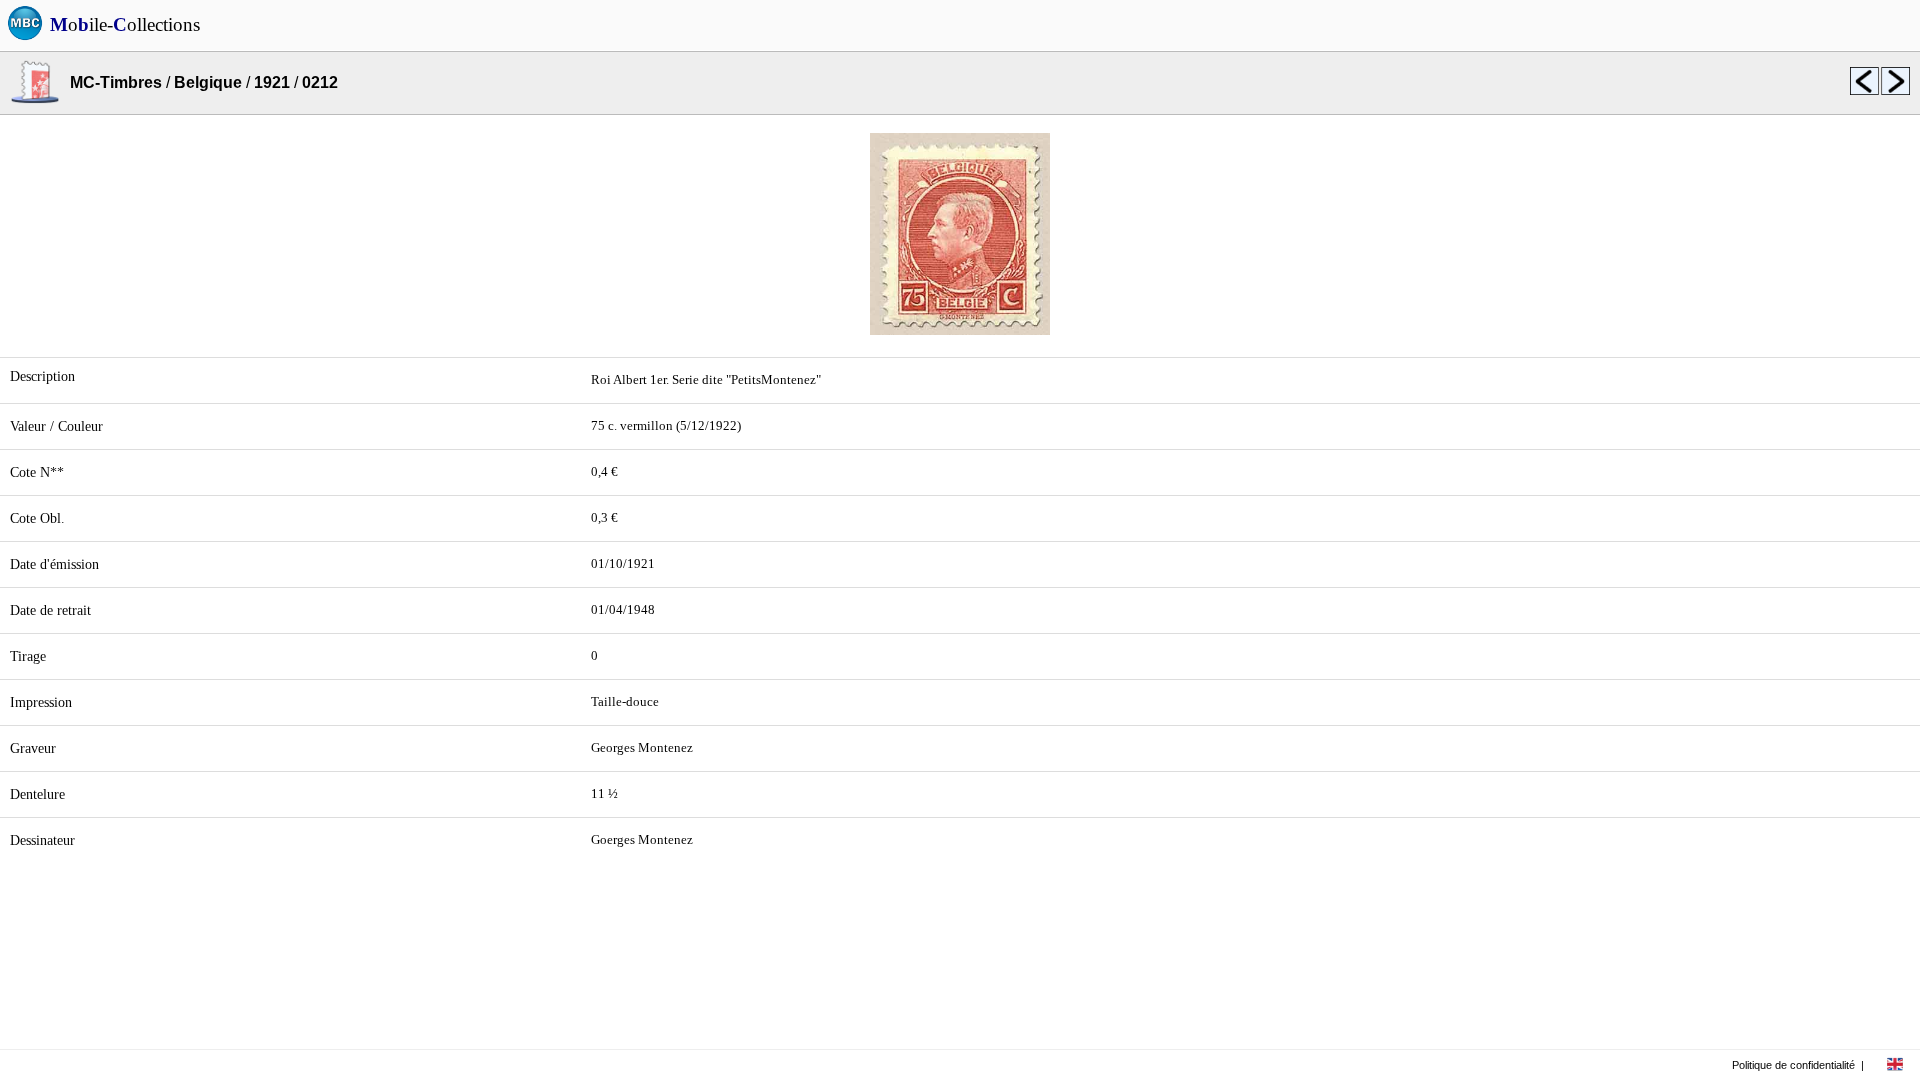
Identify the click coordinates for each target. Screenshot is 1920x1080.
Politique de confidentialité (1793, 1065)
